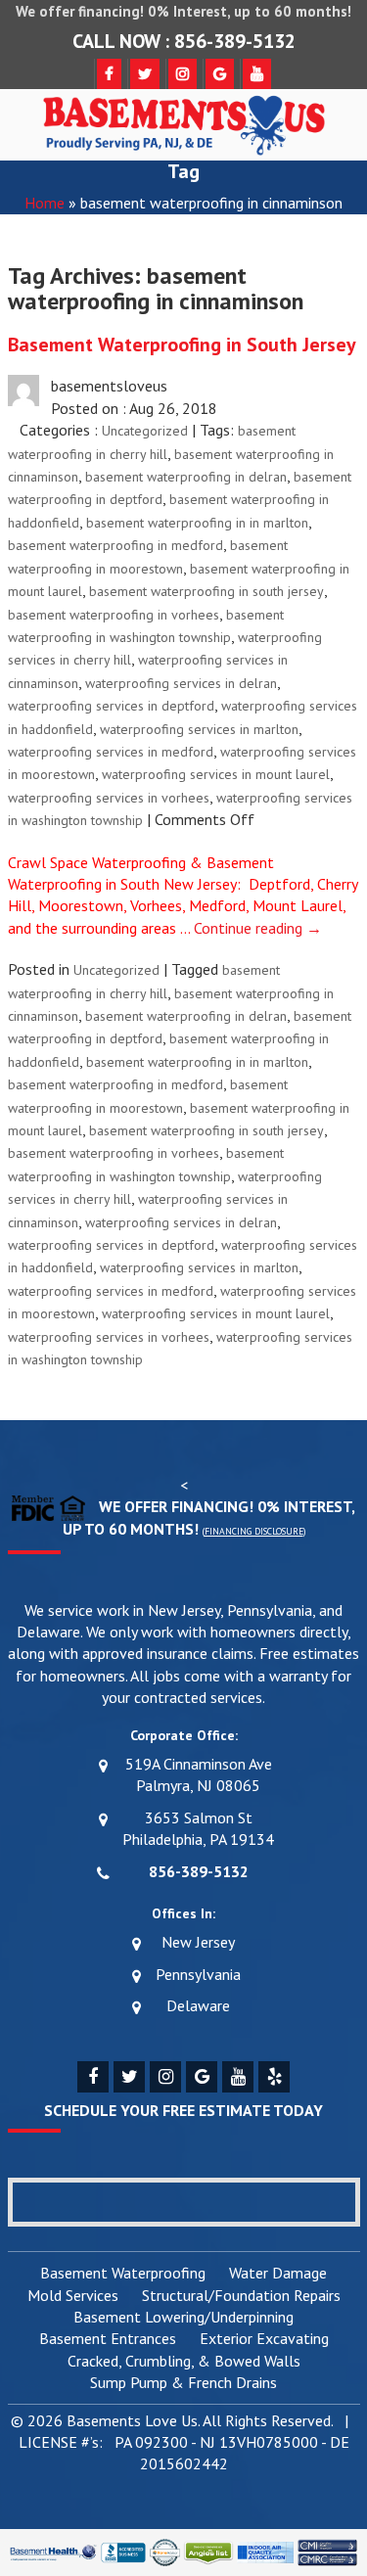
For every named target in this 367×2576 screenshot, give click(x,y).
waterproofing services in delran (181, 683)
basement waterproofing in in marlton (197, 523)
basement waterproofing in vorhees (114, 615)
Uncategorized (145, 431)
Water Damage (278, 2274)
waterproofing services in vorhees (109, 798)
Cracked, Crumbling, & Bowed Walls (184, 2362)
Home (45, 203)
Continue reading (258, 928)
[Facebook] (93, 2077)
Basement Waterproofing (123, 2274)
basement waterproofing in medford (115, 545)
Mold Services (73, 2296)
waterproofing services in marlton (199, 729)
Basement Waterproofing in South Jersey (182, 345)
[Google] (202, 2077)
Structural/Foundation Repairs (241, 2296)
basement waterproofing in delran (186, 477)
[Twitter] (129, 2077)
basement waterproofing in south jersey (206, 591)
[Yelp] (274, 2077)
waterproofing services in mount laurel (216, 774)
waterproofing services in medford (111, 752)
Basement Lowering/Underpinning (183, 2318)
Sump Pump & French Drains (183, 2383)
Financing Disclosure (254, 1531)
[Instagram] (165, 2077)
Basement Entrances (108, 2339)
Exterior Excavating (264, 2339)
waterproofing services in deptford (111, 706)
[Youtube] (238, 2077)
